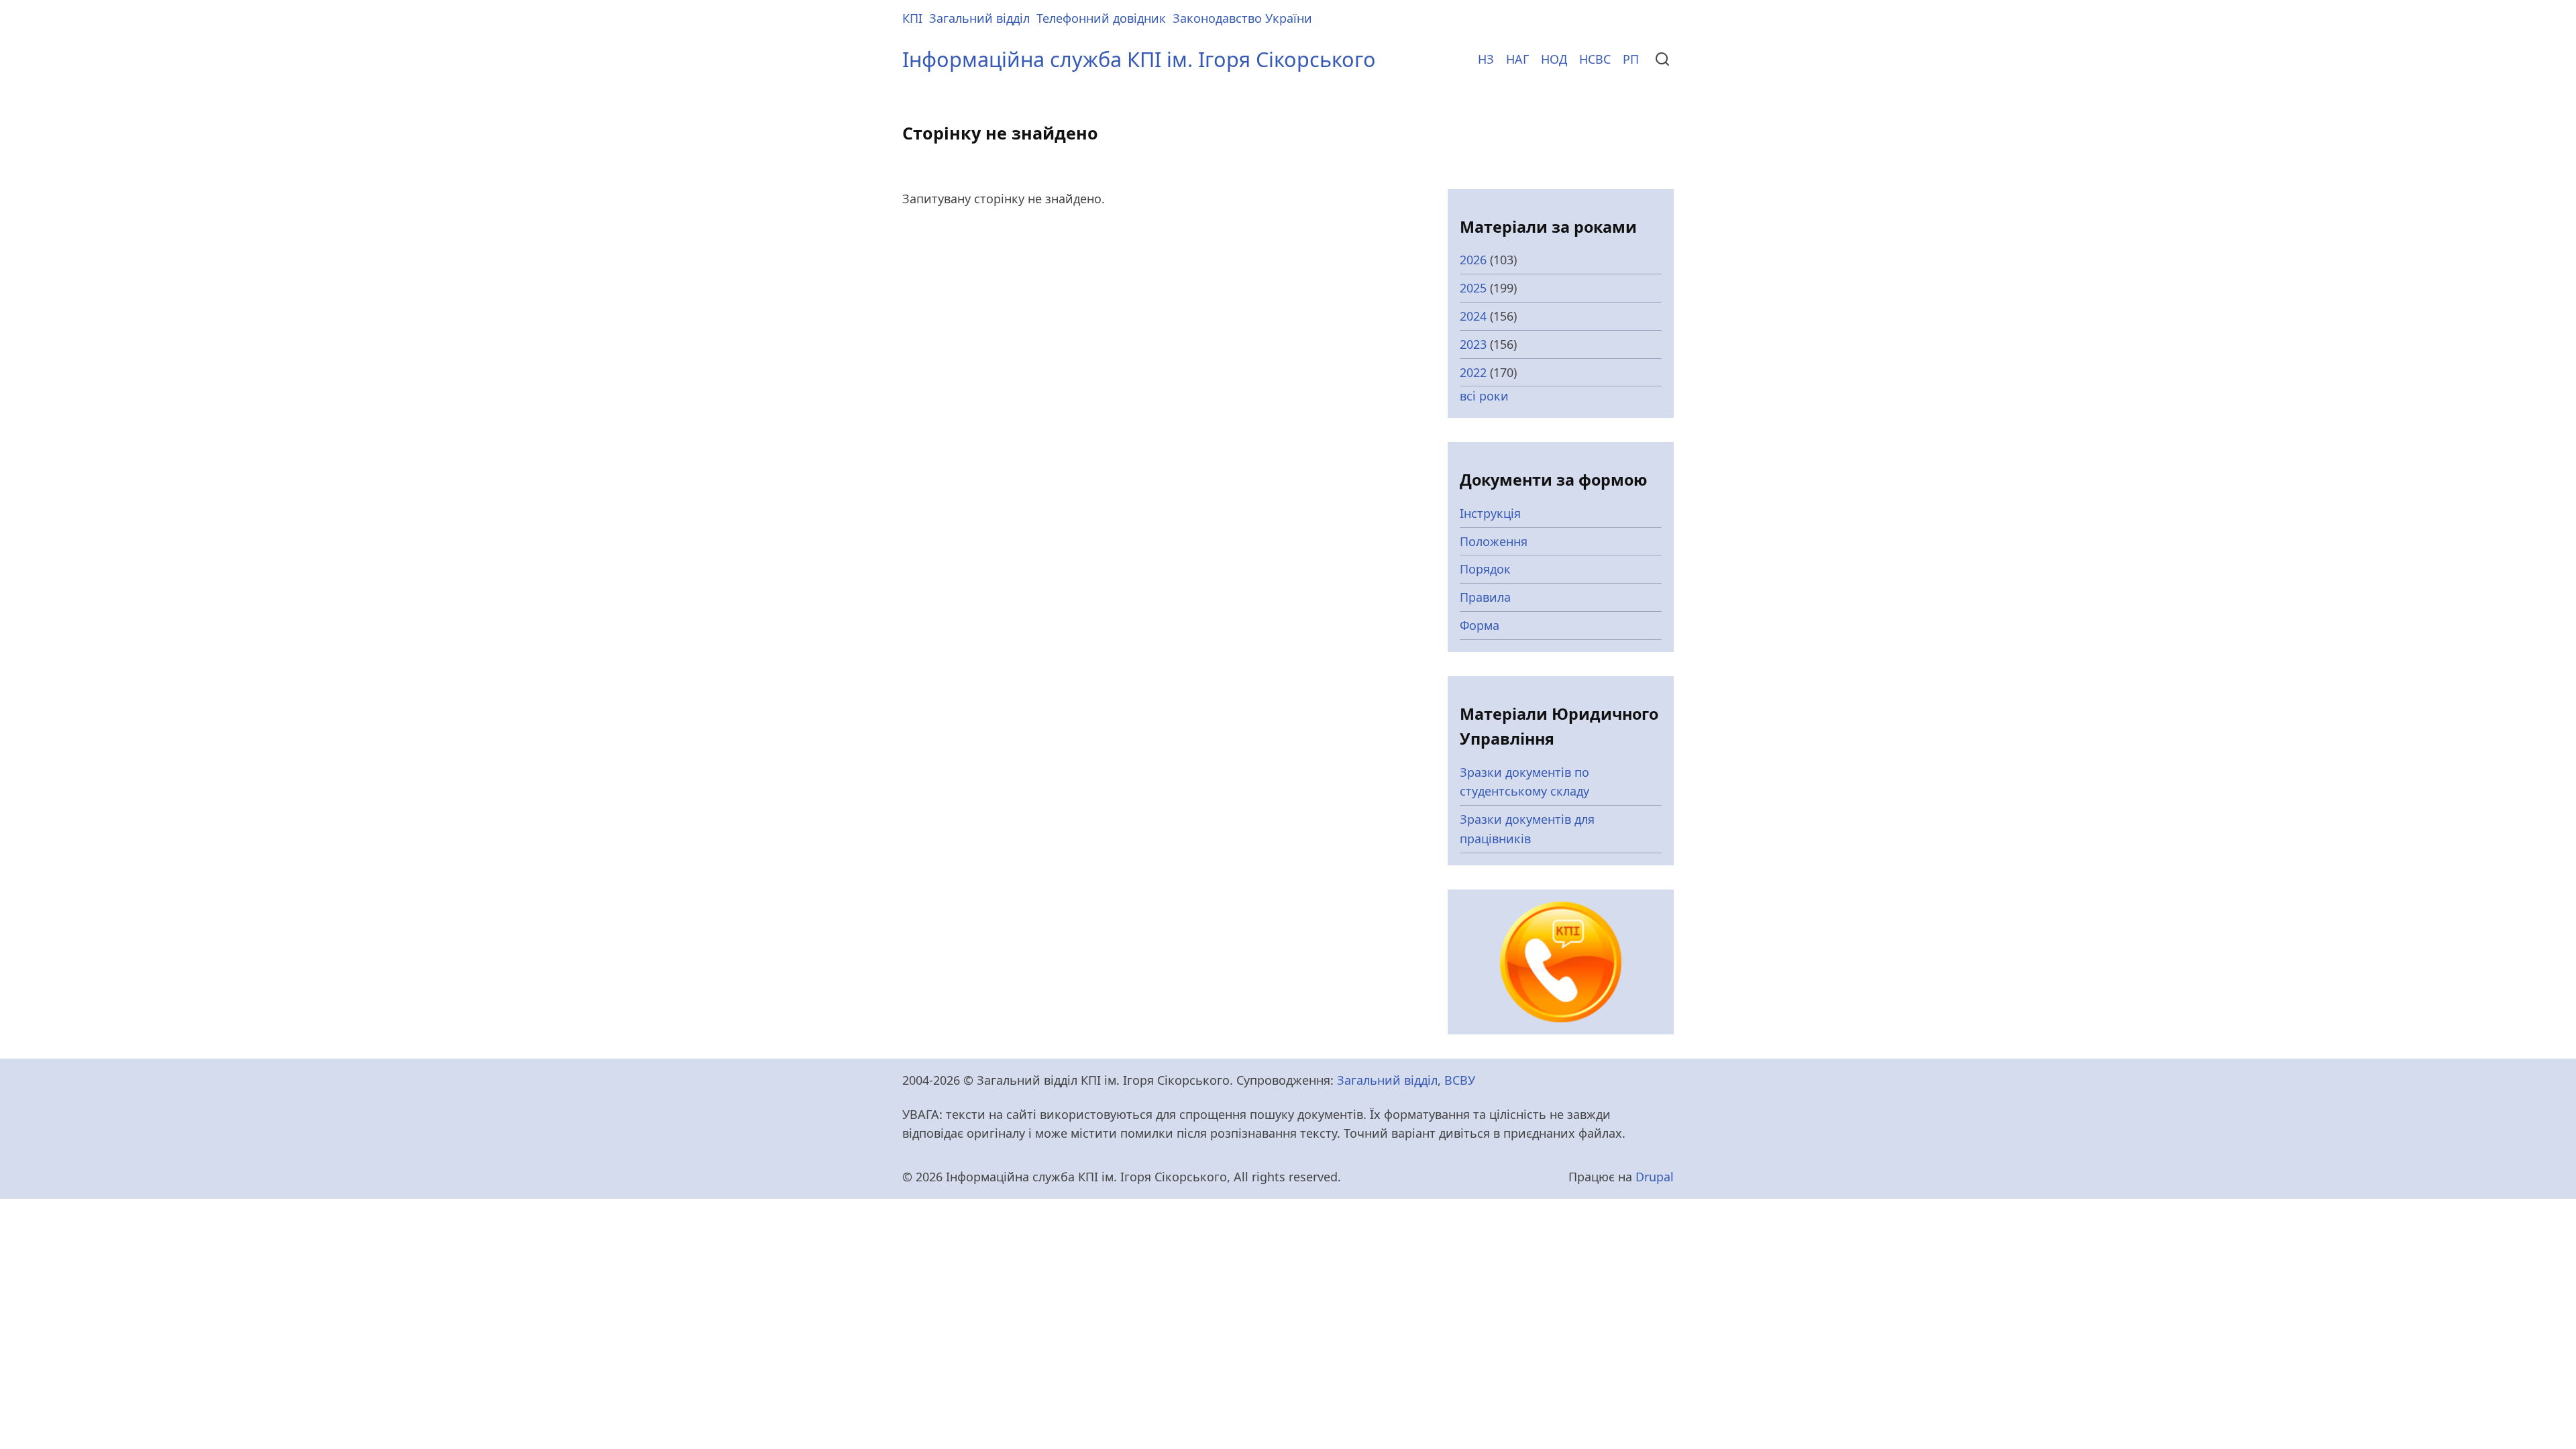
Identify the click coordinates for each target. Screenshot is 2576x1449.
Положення (1494, 541)
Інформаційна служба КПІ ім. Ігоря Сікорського (1139, 59)
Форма (1480, 625)
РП (1631, 59)
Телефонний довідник (1101, 18)
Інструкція (1490, 513)
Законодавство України (1242, 18)
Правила (1485, 597)
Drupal (1655, 1177)
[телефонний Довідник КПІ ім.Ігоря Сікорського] (1561, 961)
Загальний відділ (979, 18)
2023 (1473, 344)
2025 (1473, 288)
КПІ (912, 18)
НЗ (1486, 59)
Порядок (1485, 569)
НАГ (1517, 59)
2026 (1473, 260)
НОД (1554, 59)
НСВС (1595, 59)
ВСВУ (1460, 1080)
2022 (1473, 372)
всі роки (1484, 396)
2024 (1473, 316)
